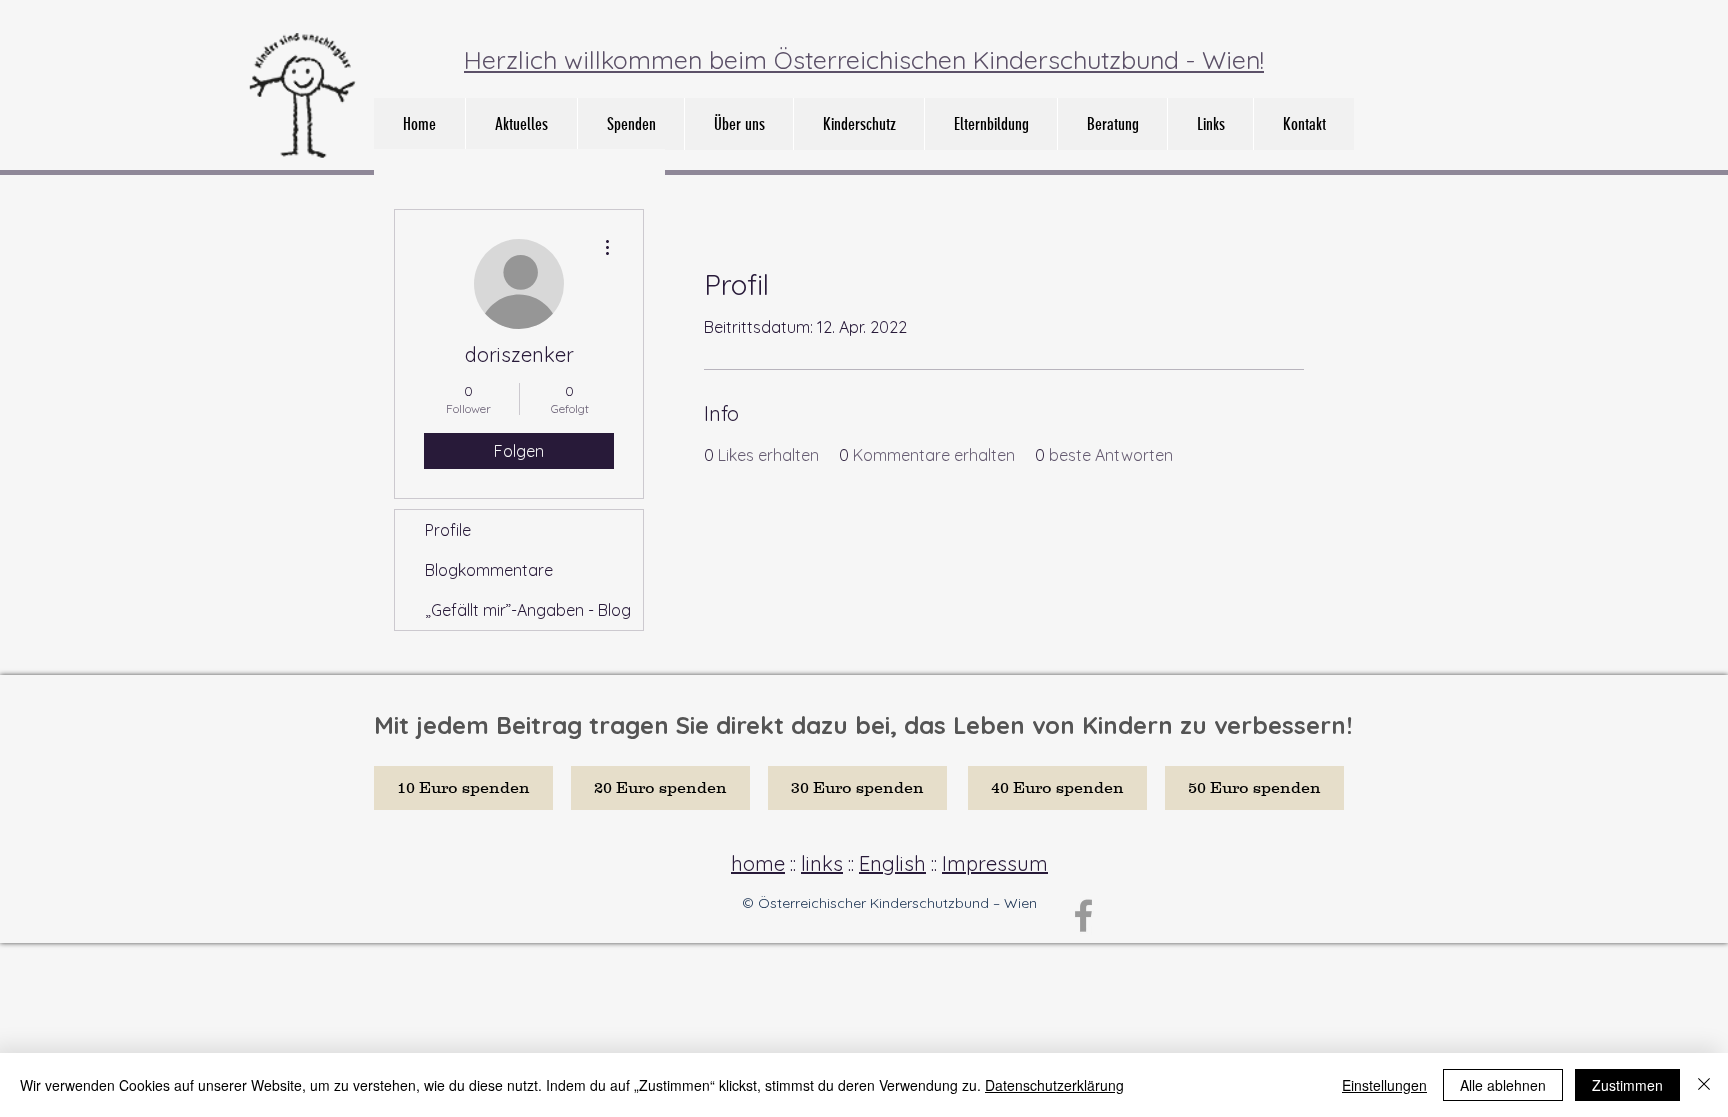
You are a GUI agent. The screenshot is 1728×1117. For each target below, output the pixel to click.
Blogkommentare (489, 570)
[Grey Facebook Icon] (1083, 915)
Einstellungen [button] (1384, 1085)
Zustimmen (1627, 1085)
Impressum (995, 863)
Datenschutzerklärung (1054, 1085)
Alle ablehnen (1503, 1085)
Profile (448, 530)
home (758, 863)
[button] (738, 124)
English (892, 863)
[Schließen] (1704, 1085)
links (822, 863)
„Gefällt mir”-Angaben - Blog (528, 610)
